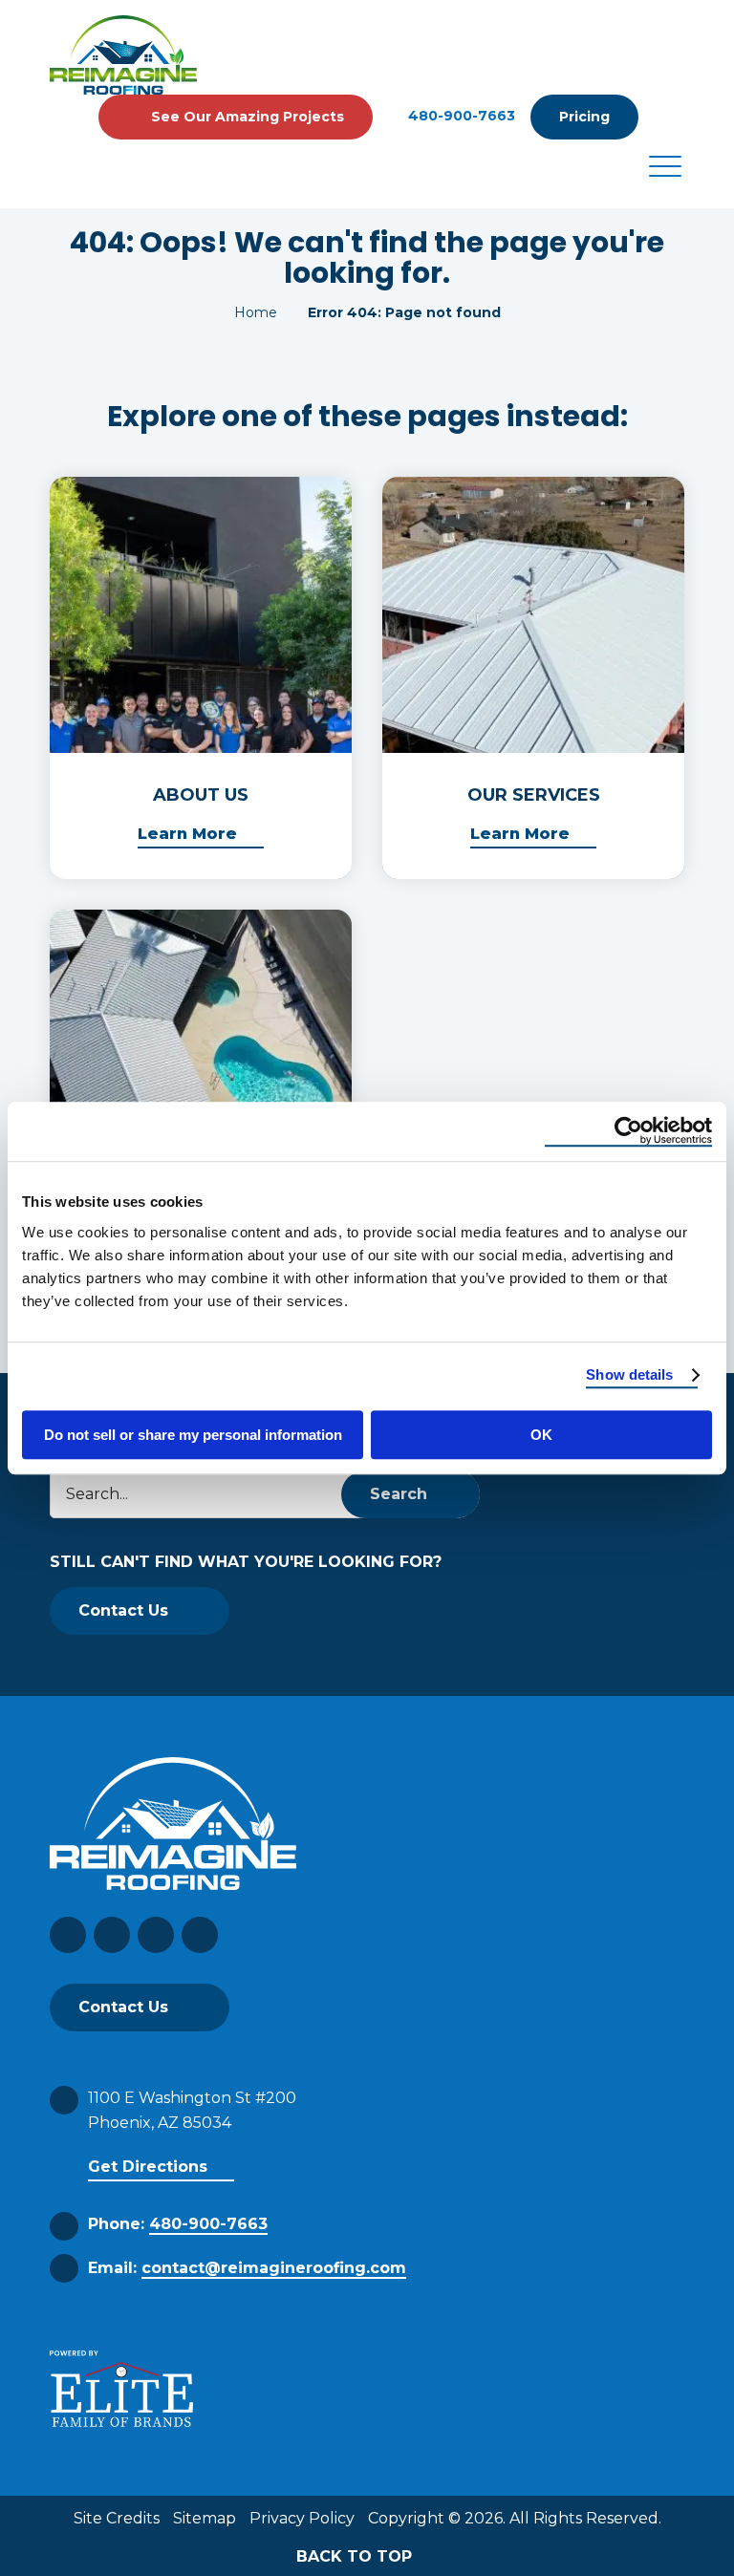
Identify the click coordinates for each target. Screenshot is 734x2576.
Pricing (584, 117)
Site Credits (117, 2518)
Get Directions (148, 2167)
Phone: (178, 2224)
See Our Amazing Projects (248, 117)
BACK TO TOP (356, 2556)
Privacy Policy (302, 2518)
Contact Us (123, 1610)
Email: (247, 2268)
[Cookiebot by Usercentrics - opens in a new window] (628, 1131)
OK (541, 1435)
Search (399, 1494)
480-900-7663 (462, 117)
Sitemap (205, 2518)
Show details (629, 1374)
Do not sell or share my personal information (193, 1435)
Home (256, 312)
